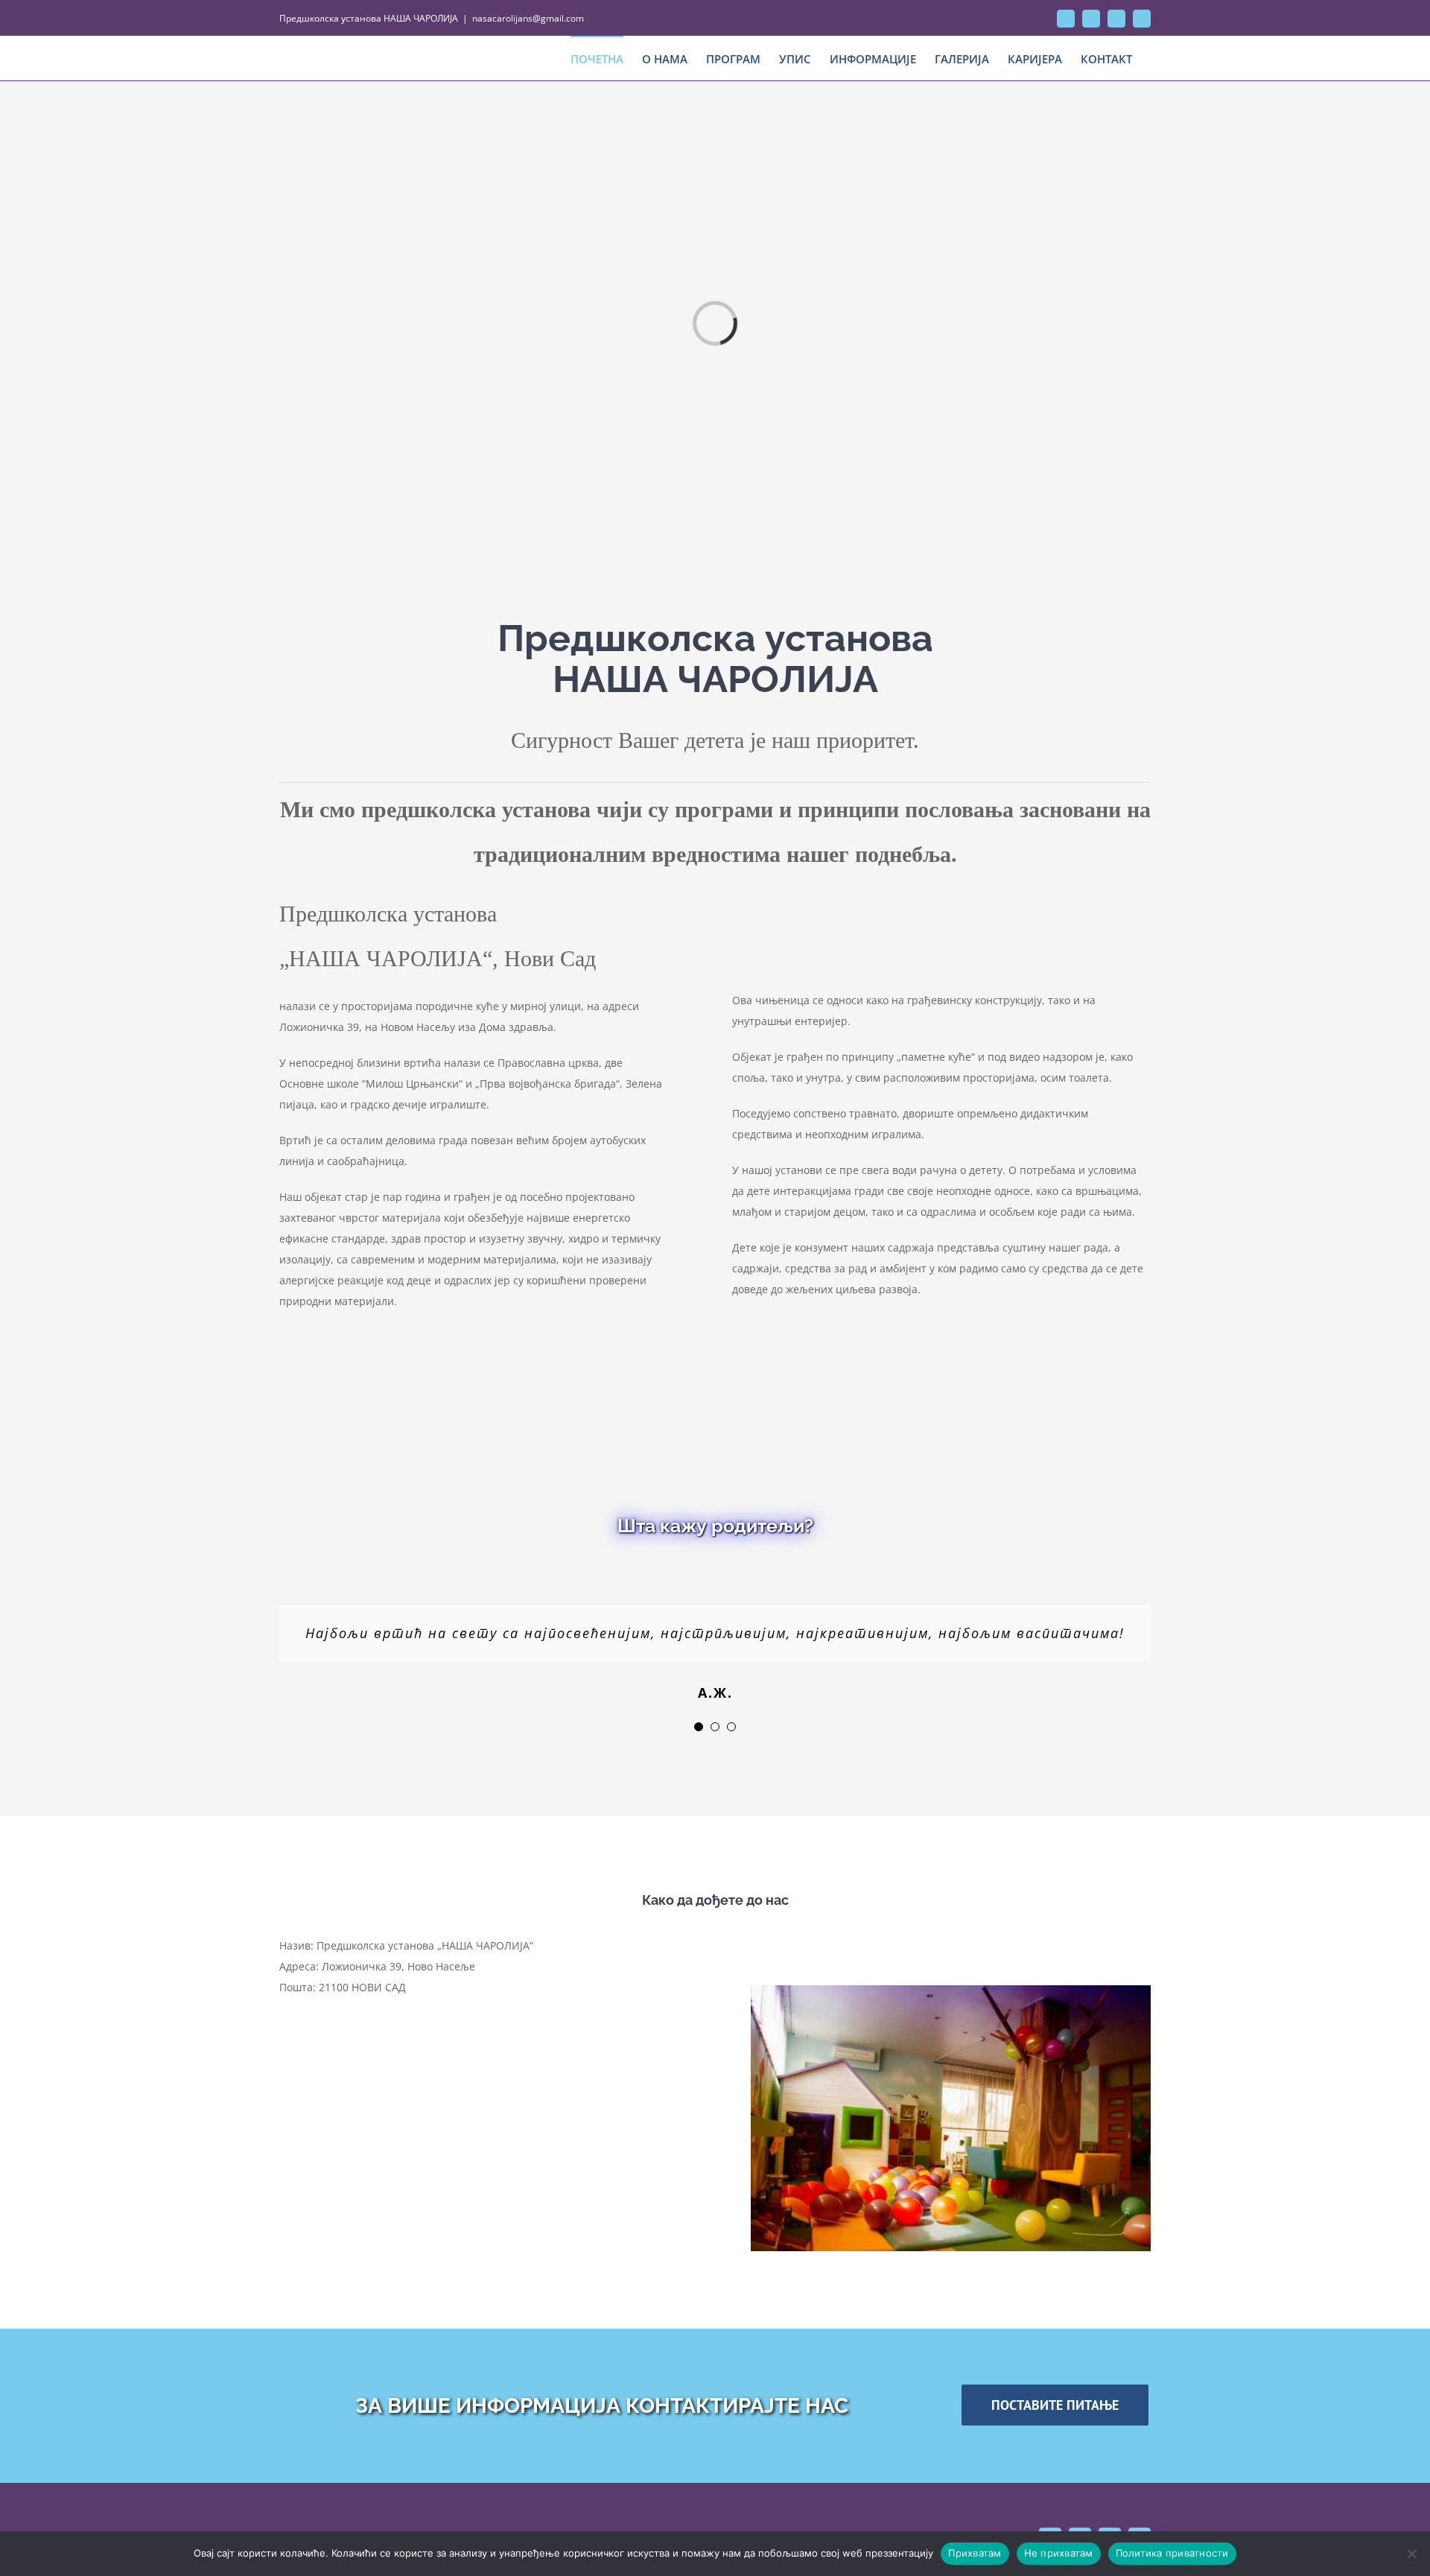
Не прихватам (1059, 2553)
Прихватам (975, 2553)
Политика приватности (1172, 2553)
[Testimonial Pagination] (699, 1727)
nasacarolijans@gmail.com (528, 18)
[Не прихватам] (1411, 2554)
